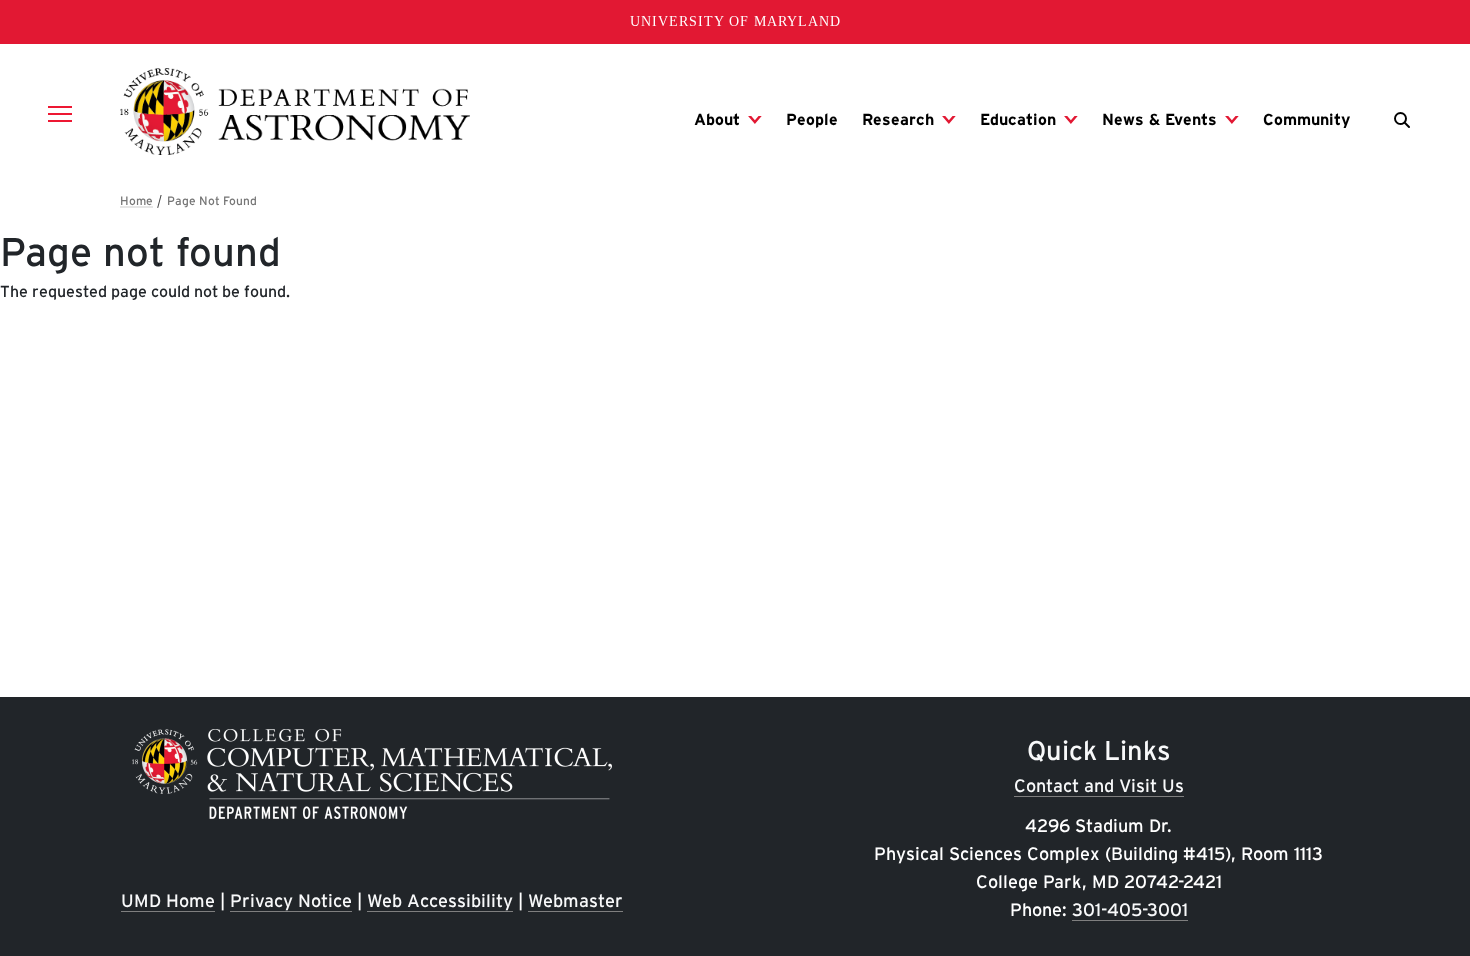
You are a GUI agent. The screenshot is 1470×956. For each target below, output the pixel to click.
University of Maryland (735, 21)
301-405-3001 (1130, 909)
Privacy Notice (291, 900)
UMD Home (168, 900)
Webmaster (575, 900)
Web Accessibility (440, 900)
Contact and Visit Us (1099, 785)
